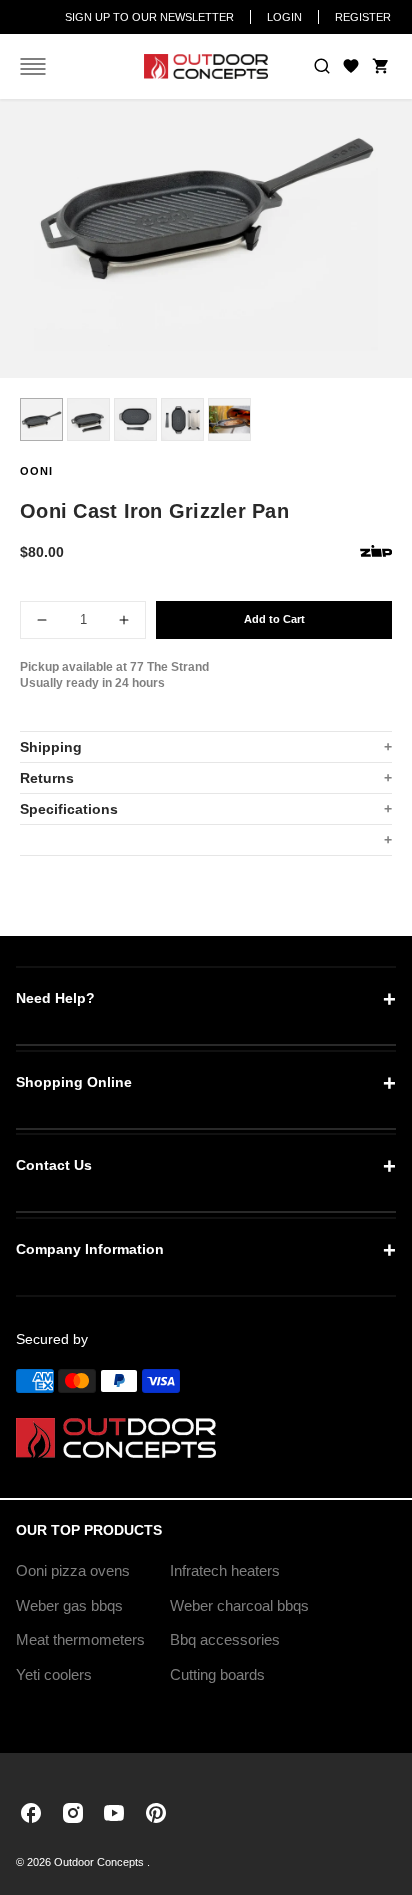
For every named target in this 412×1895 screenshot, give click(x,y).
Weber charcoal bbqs (239, 1605)
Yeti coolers (54, 1674)
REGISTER (363, 17)
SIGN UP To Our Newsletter (149, 17)
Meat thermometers (80, 1639)
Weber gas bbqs (69, 1605)
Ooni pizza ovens (73, 1570)
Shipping (51, 747)
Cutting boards (217, 1674)
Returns (47, 778)
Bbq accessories (225, 1639)
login (284, 17)
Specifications (69, 809)
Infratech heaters (225, 1570)
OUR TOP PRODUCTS (89, 1530)
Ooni (36, 471)
